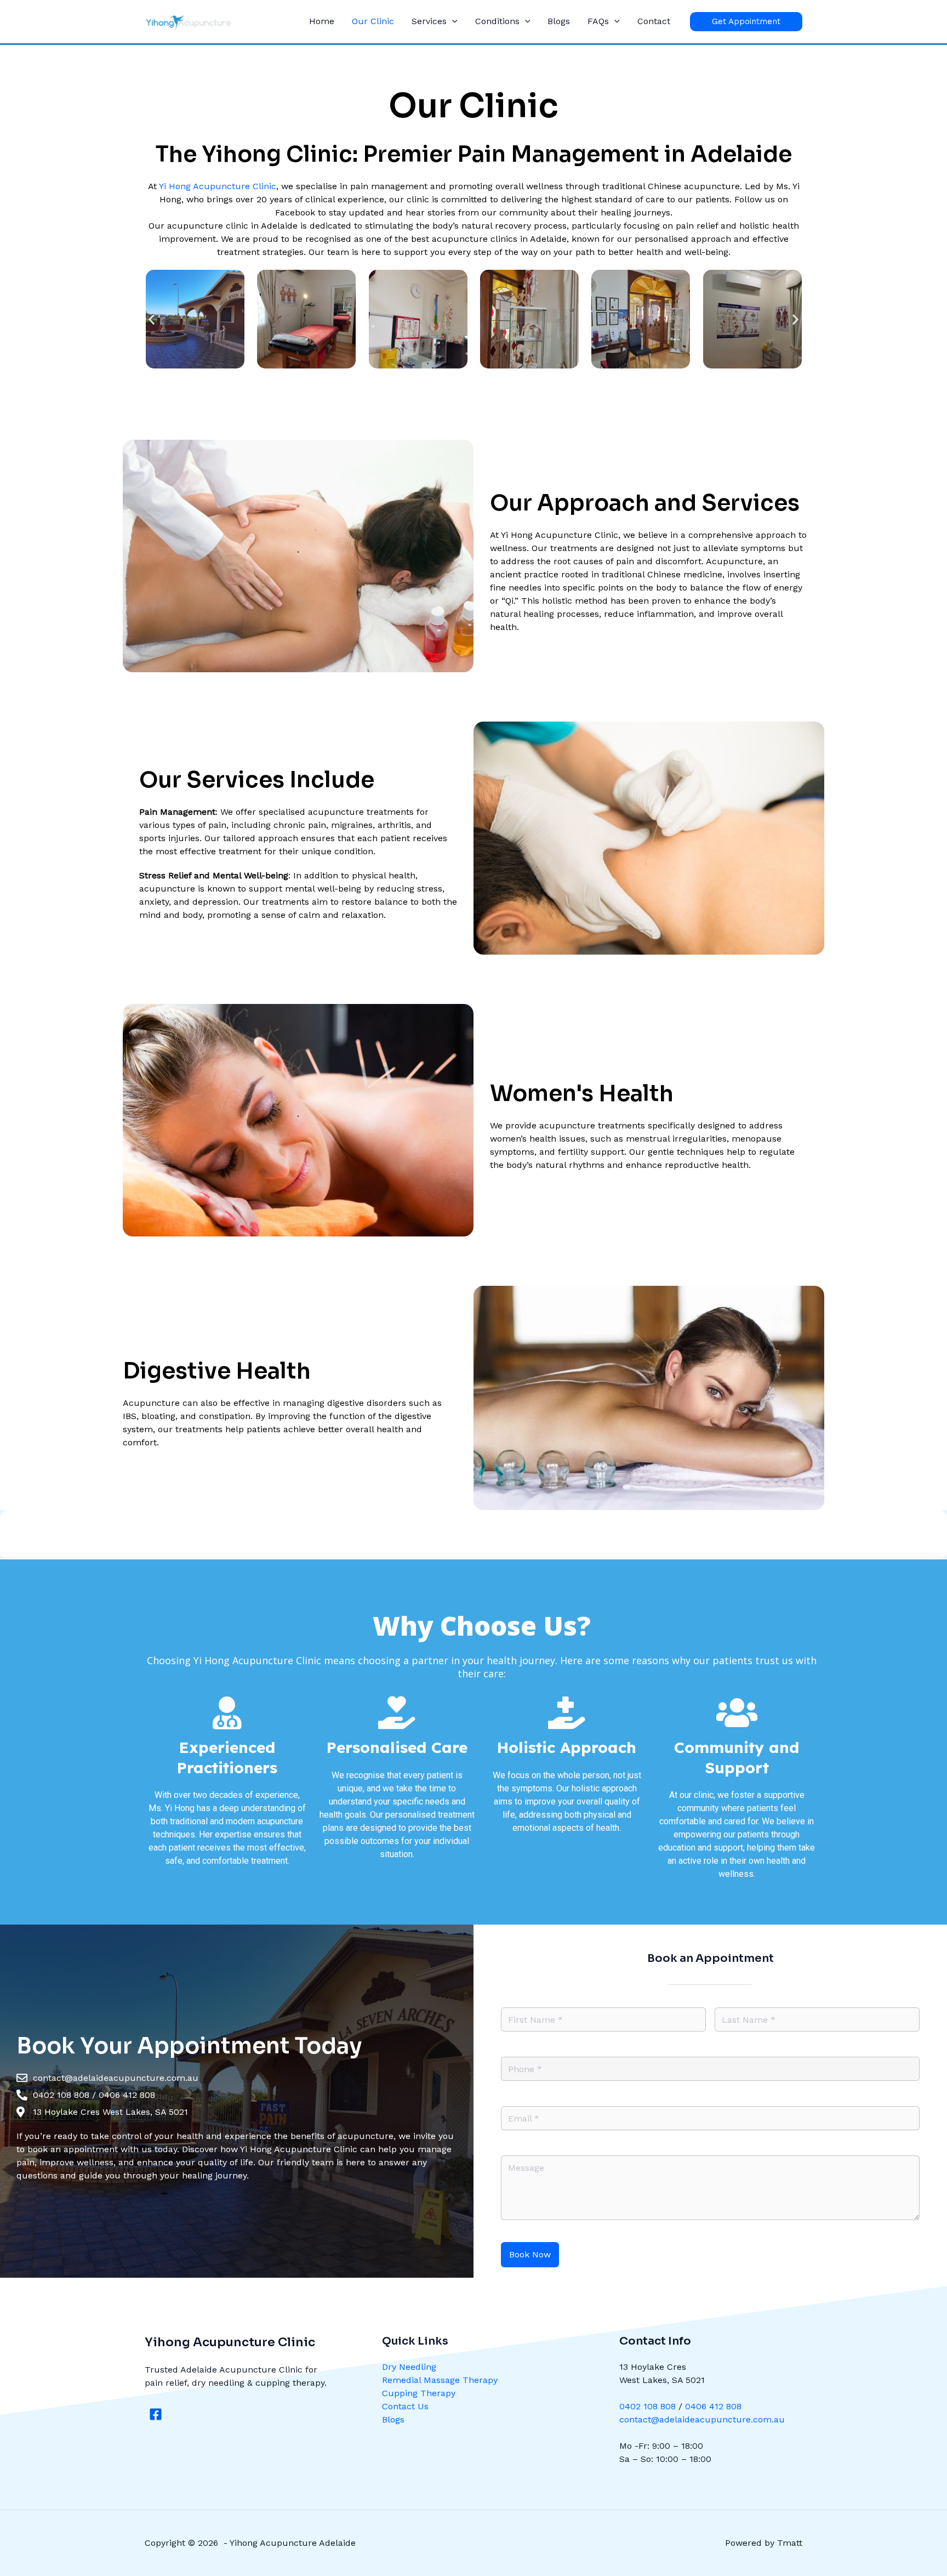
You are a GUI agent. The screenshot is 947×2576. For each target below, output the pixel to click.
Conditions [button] (497, 21)
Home (322, 21)
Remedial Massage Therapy (440, 2380)
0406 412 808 (713, 2406)
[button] (452, 21)
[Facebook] (156, 2414)
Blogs (559, 21)
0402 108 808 (648, 2406)
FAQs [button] (598, 21)
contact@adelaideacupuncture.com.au (702, 2419)
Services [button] (429, 21)
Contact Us (405, 2406)
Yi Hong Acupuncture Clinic (218, 186)
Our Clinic (373, 21)
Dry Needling (409, 2367)
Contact (654, 21)
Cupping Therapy (419, 2393)
